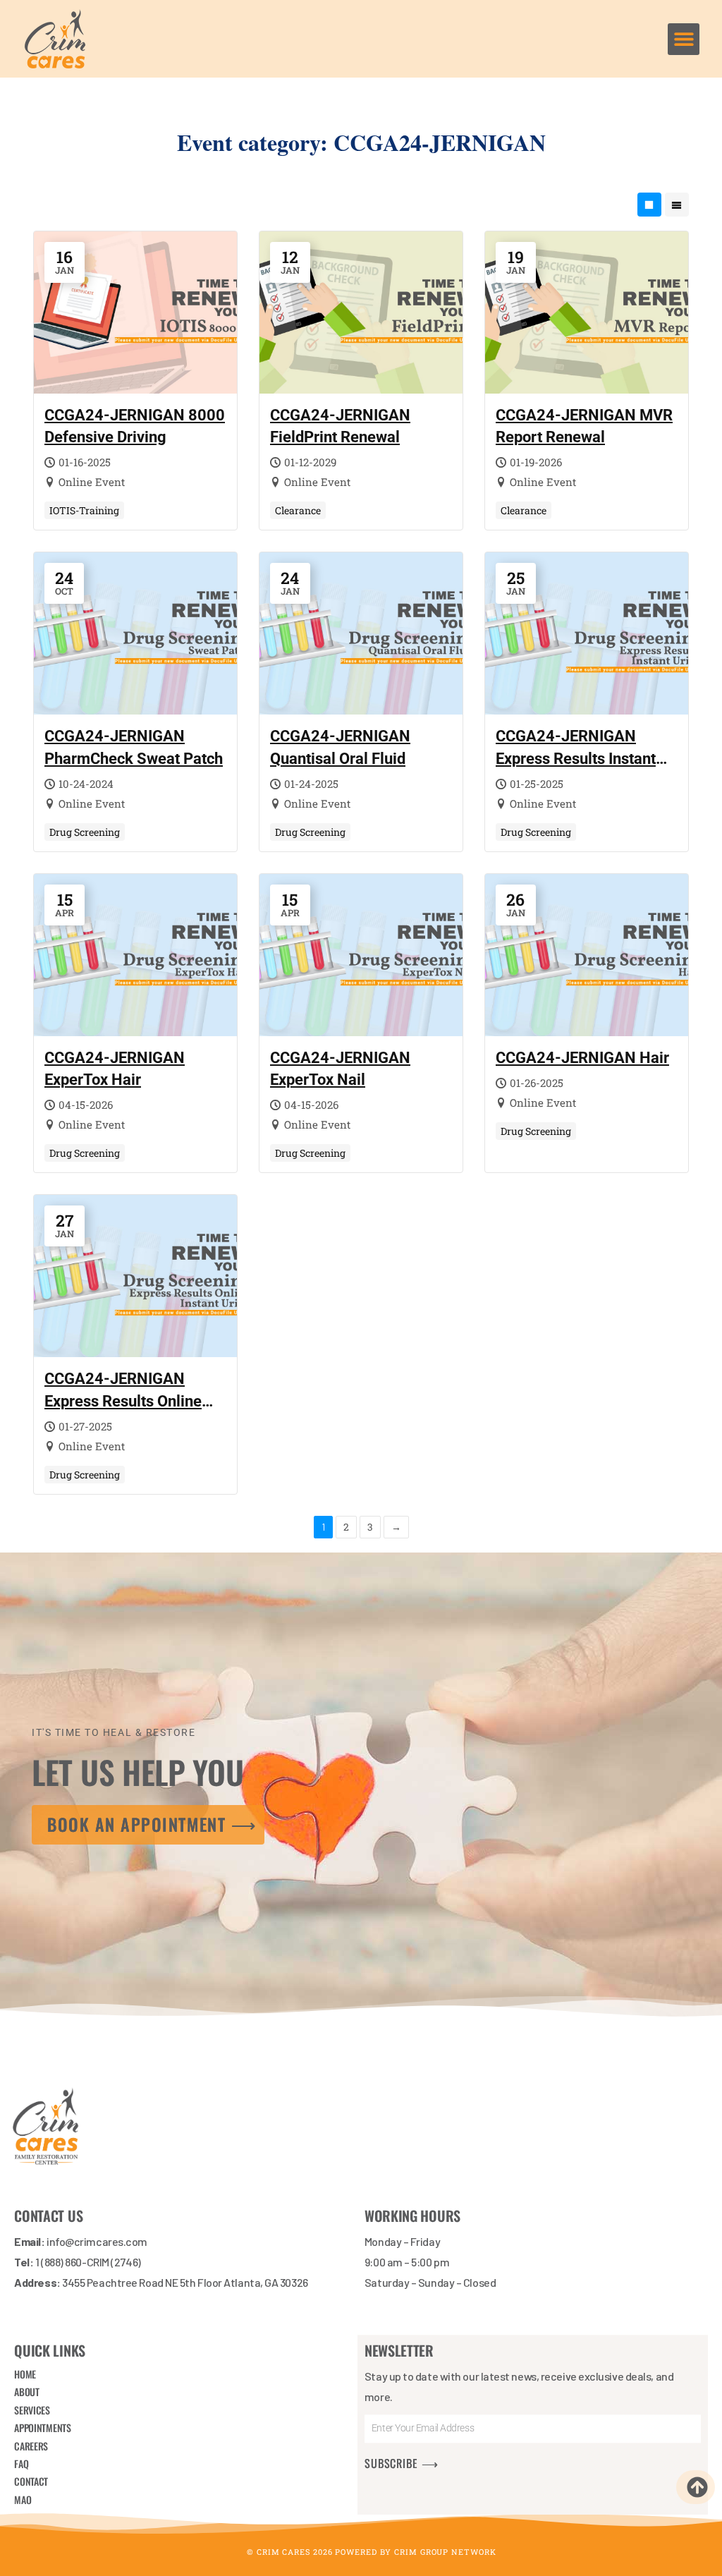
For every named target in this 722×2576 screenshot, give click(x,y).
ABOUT (27, 2392)
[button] (684, 39)
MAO (23, 2499)
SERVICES (32, 2410)
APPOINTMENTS (42, 2428)
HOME (25, 2374)
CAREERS (31, 2446)
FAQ (21, 2463)
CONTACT (31, 2482)
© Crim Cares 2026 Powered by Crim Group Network (371, 2552)
